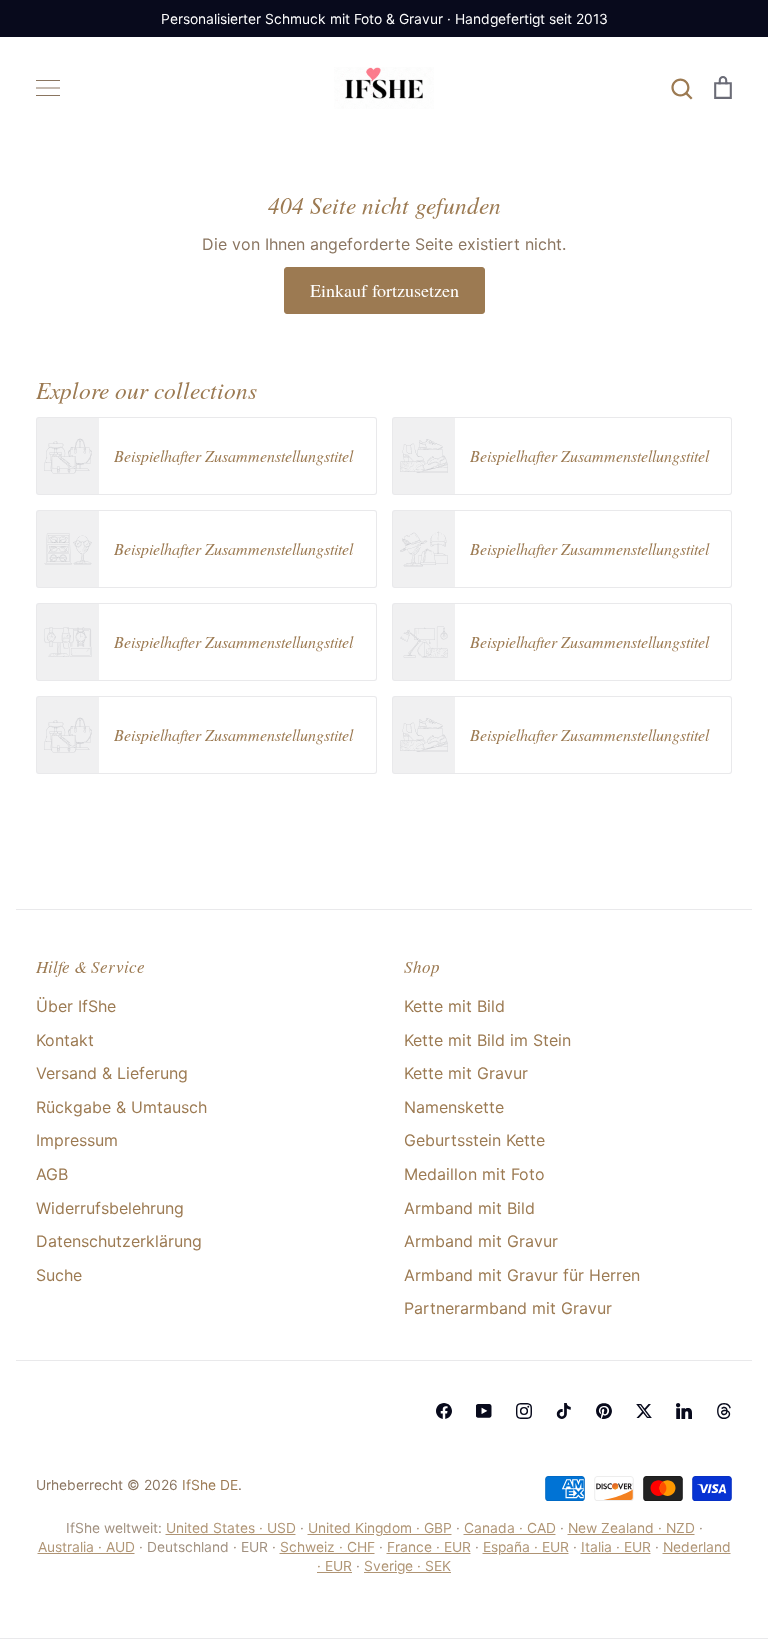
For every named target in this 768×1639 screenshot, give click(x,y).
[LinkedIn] (684, 1411)
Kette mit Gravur (466, 1073)
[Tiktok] (564, 1411)
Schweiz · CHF (327, 1547)
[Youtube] (484, 1411)
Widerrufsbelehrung (110, 1208)
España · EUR (526, 1547)
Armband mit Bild (469, 1208)
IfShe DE (210, 1485)
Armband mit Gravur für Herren (522, 1275)
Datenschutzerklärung (119, 1241)
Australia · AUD (86, 1547)
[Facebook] (444, 1411)
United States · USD (231, 1528)
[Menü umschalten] (48, 88)
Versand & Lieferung (112, 1073)
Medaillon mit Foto (474, 1174)
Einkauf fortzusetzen (384, 290)
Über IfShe (76, 1006)
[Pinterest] (604, 1411)
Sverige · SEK (407, 1566)
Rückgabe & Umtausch (121, 1107)
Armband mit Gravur (481, 1241)
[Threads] (724, 1411)
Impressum (77, 1140)
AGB (52, 1174)
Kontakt (65, 1040)
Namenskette (454, 1107)
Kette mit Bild (454, 1006)
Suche (59, 1275)
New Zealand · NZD (631, 1528)
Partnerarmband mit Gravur (508, 1308)
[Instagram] (524, 1411)
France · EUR (429, 1547)
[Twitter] (644, 1411)
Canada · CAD (510, 1528)
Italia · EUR (616, 1547)
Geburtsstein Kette (474, 1140)
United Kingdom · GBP (380, 1528)
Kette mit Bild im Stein (487, 1040)
